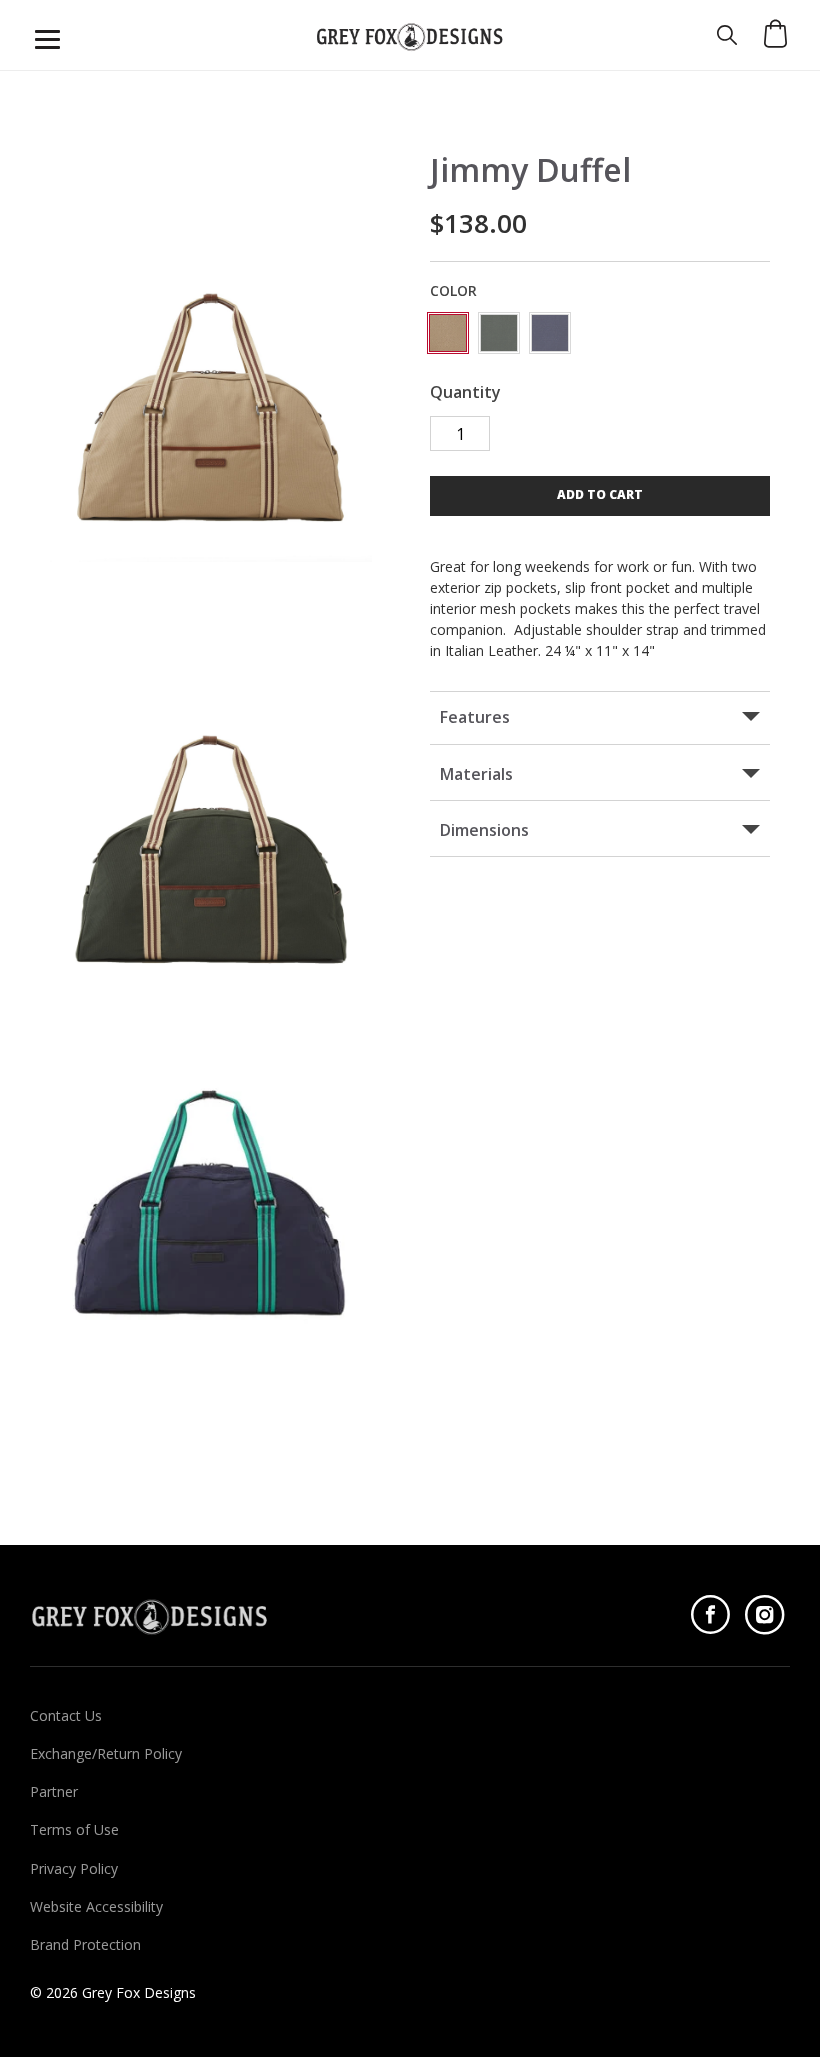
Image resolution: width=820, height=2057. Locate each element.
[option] (211, 401)
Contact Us (66, 1716)
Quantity (465, 392)
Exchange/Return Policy (106, 1754)
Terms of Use (74, 1830)
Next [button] (60, 401)
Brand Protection (85, 1945)
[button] (600, 496)
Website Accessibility (96, 1907)
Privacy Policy (74, 1869)
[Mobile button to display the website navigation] (47, 39)
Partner (54, 1792)
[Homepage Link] (410, 35)
